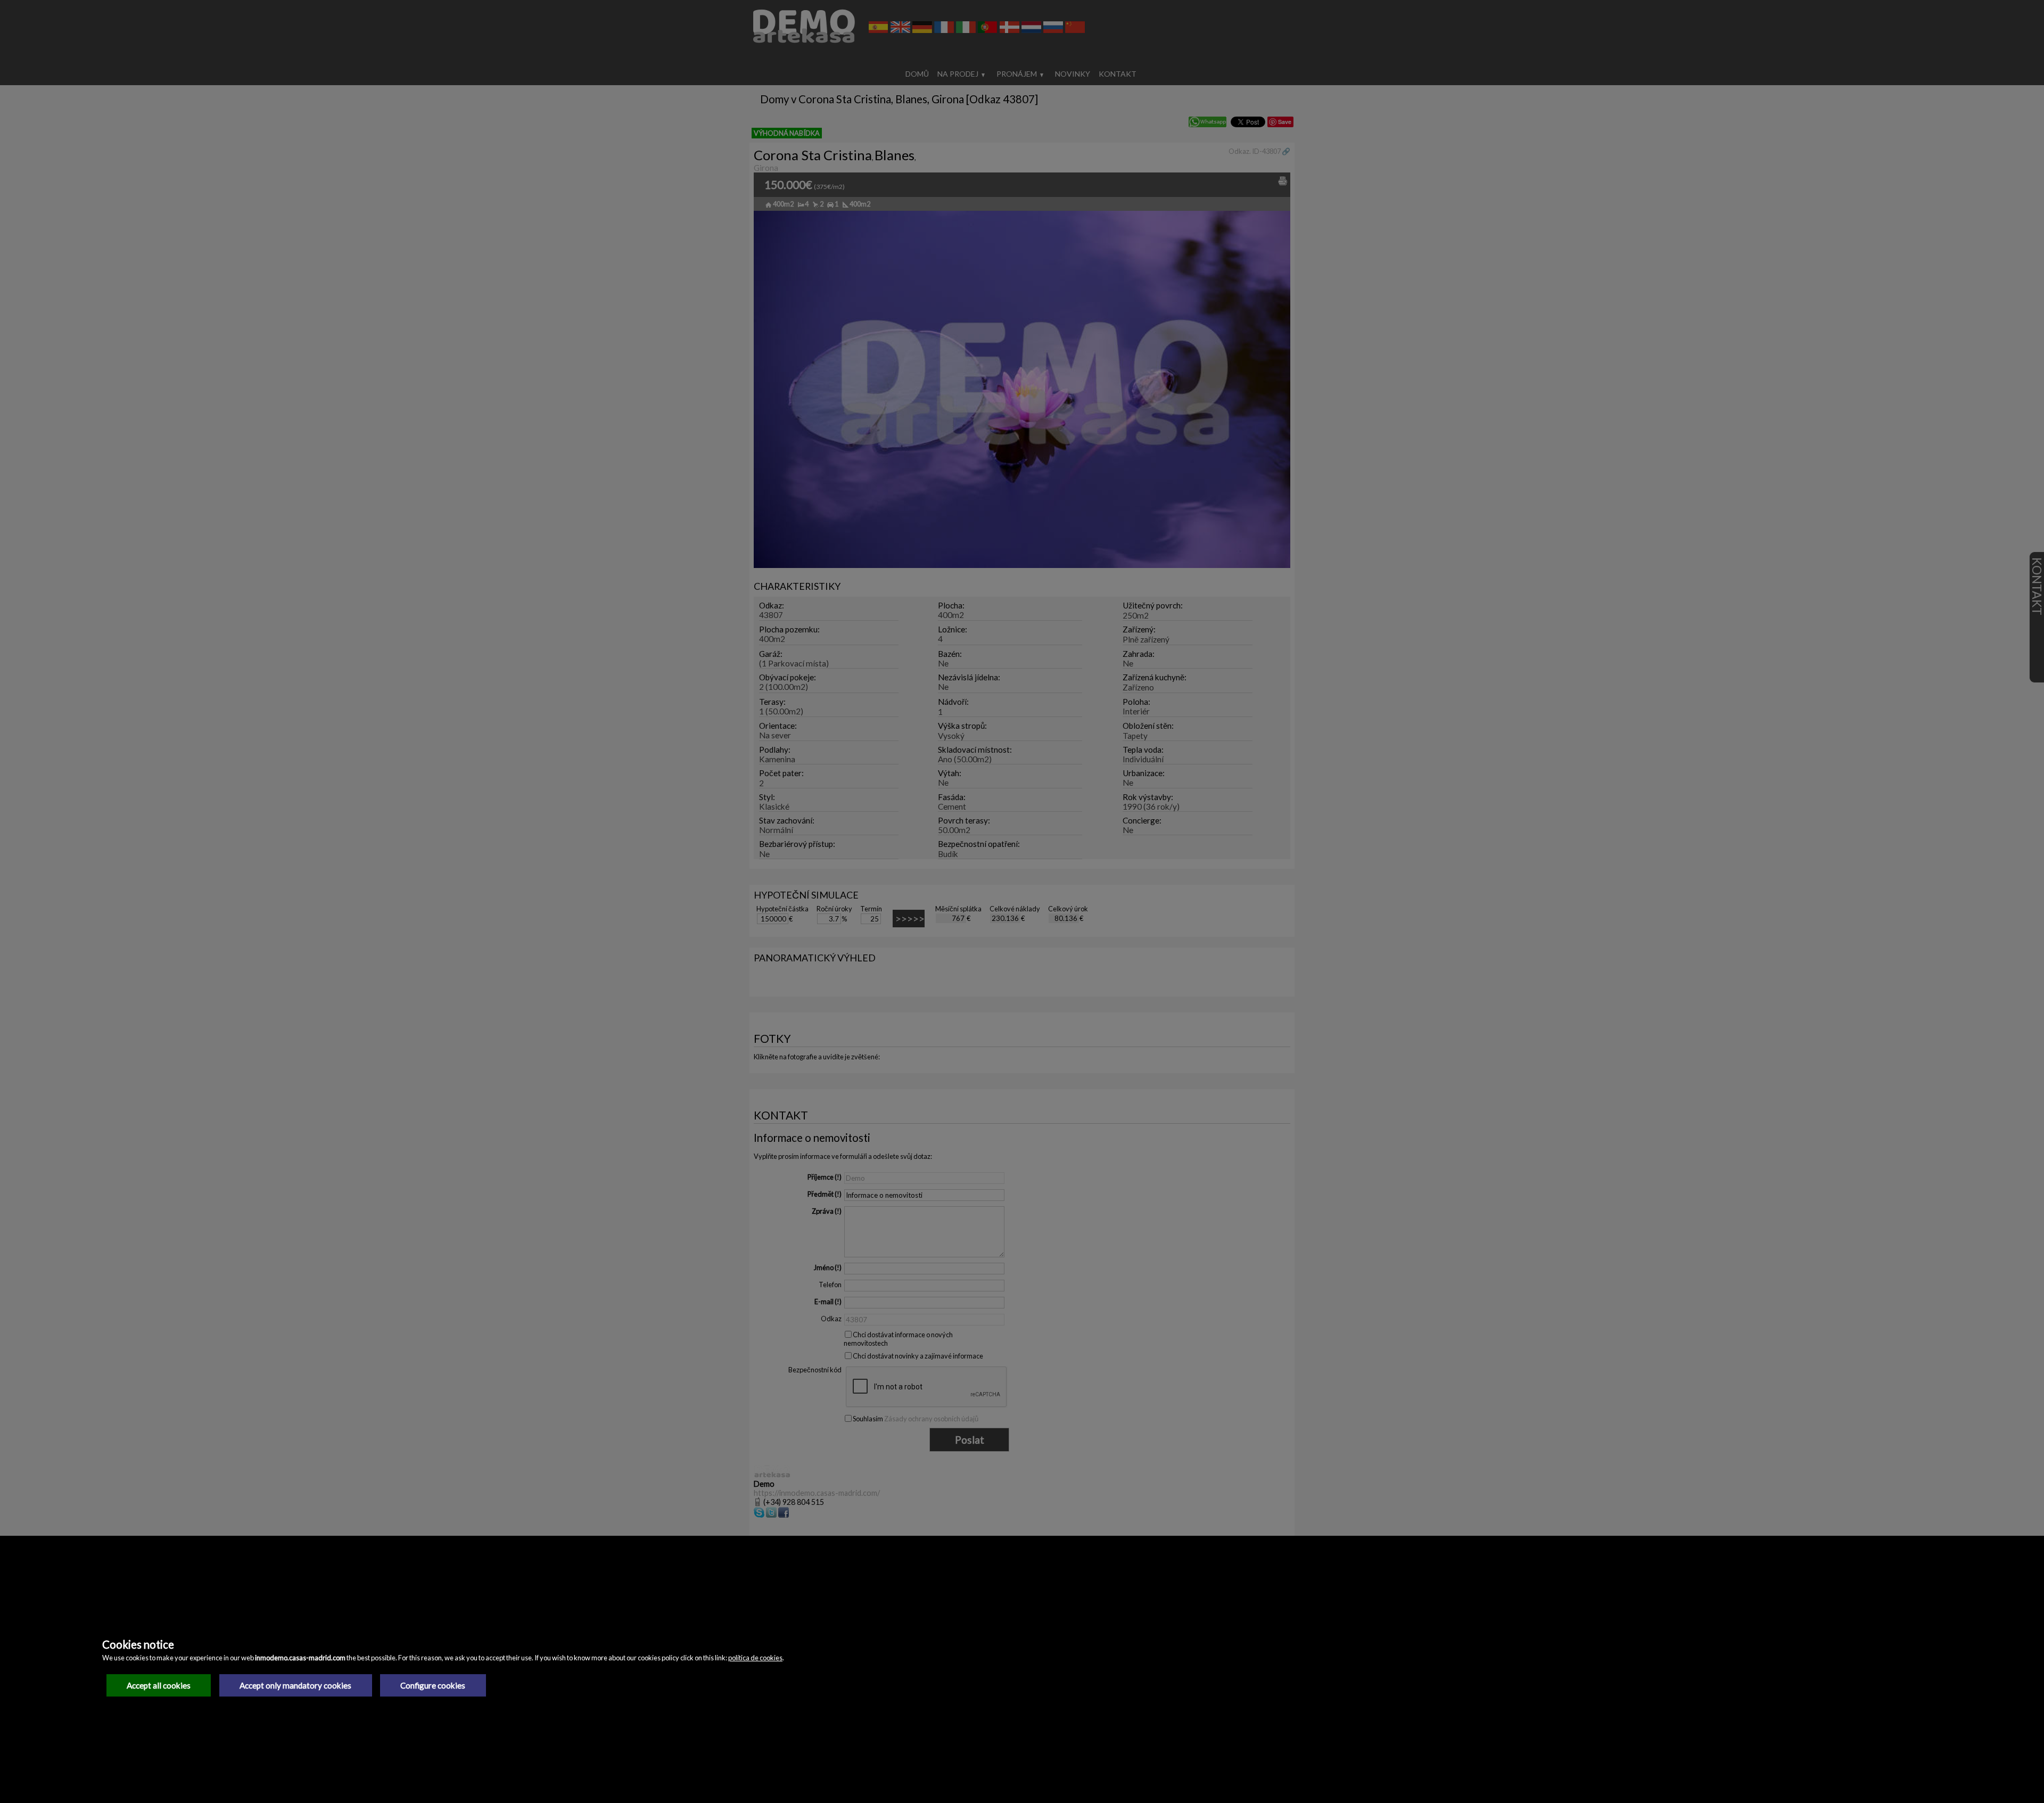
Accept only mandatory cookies (295, 1685)
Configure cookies (433, 1685)
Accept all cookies (159, 1685)
